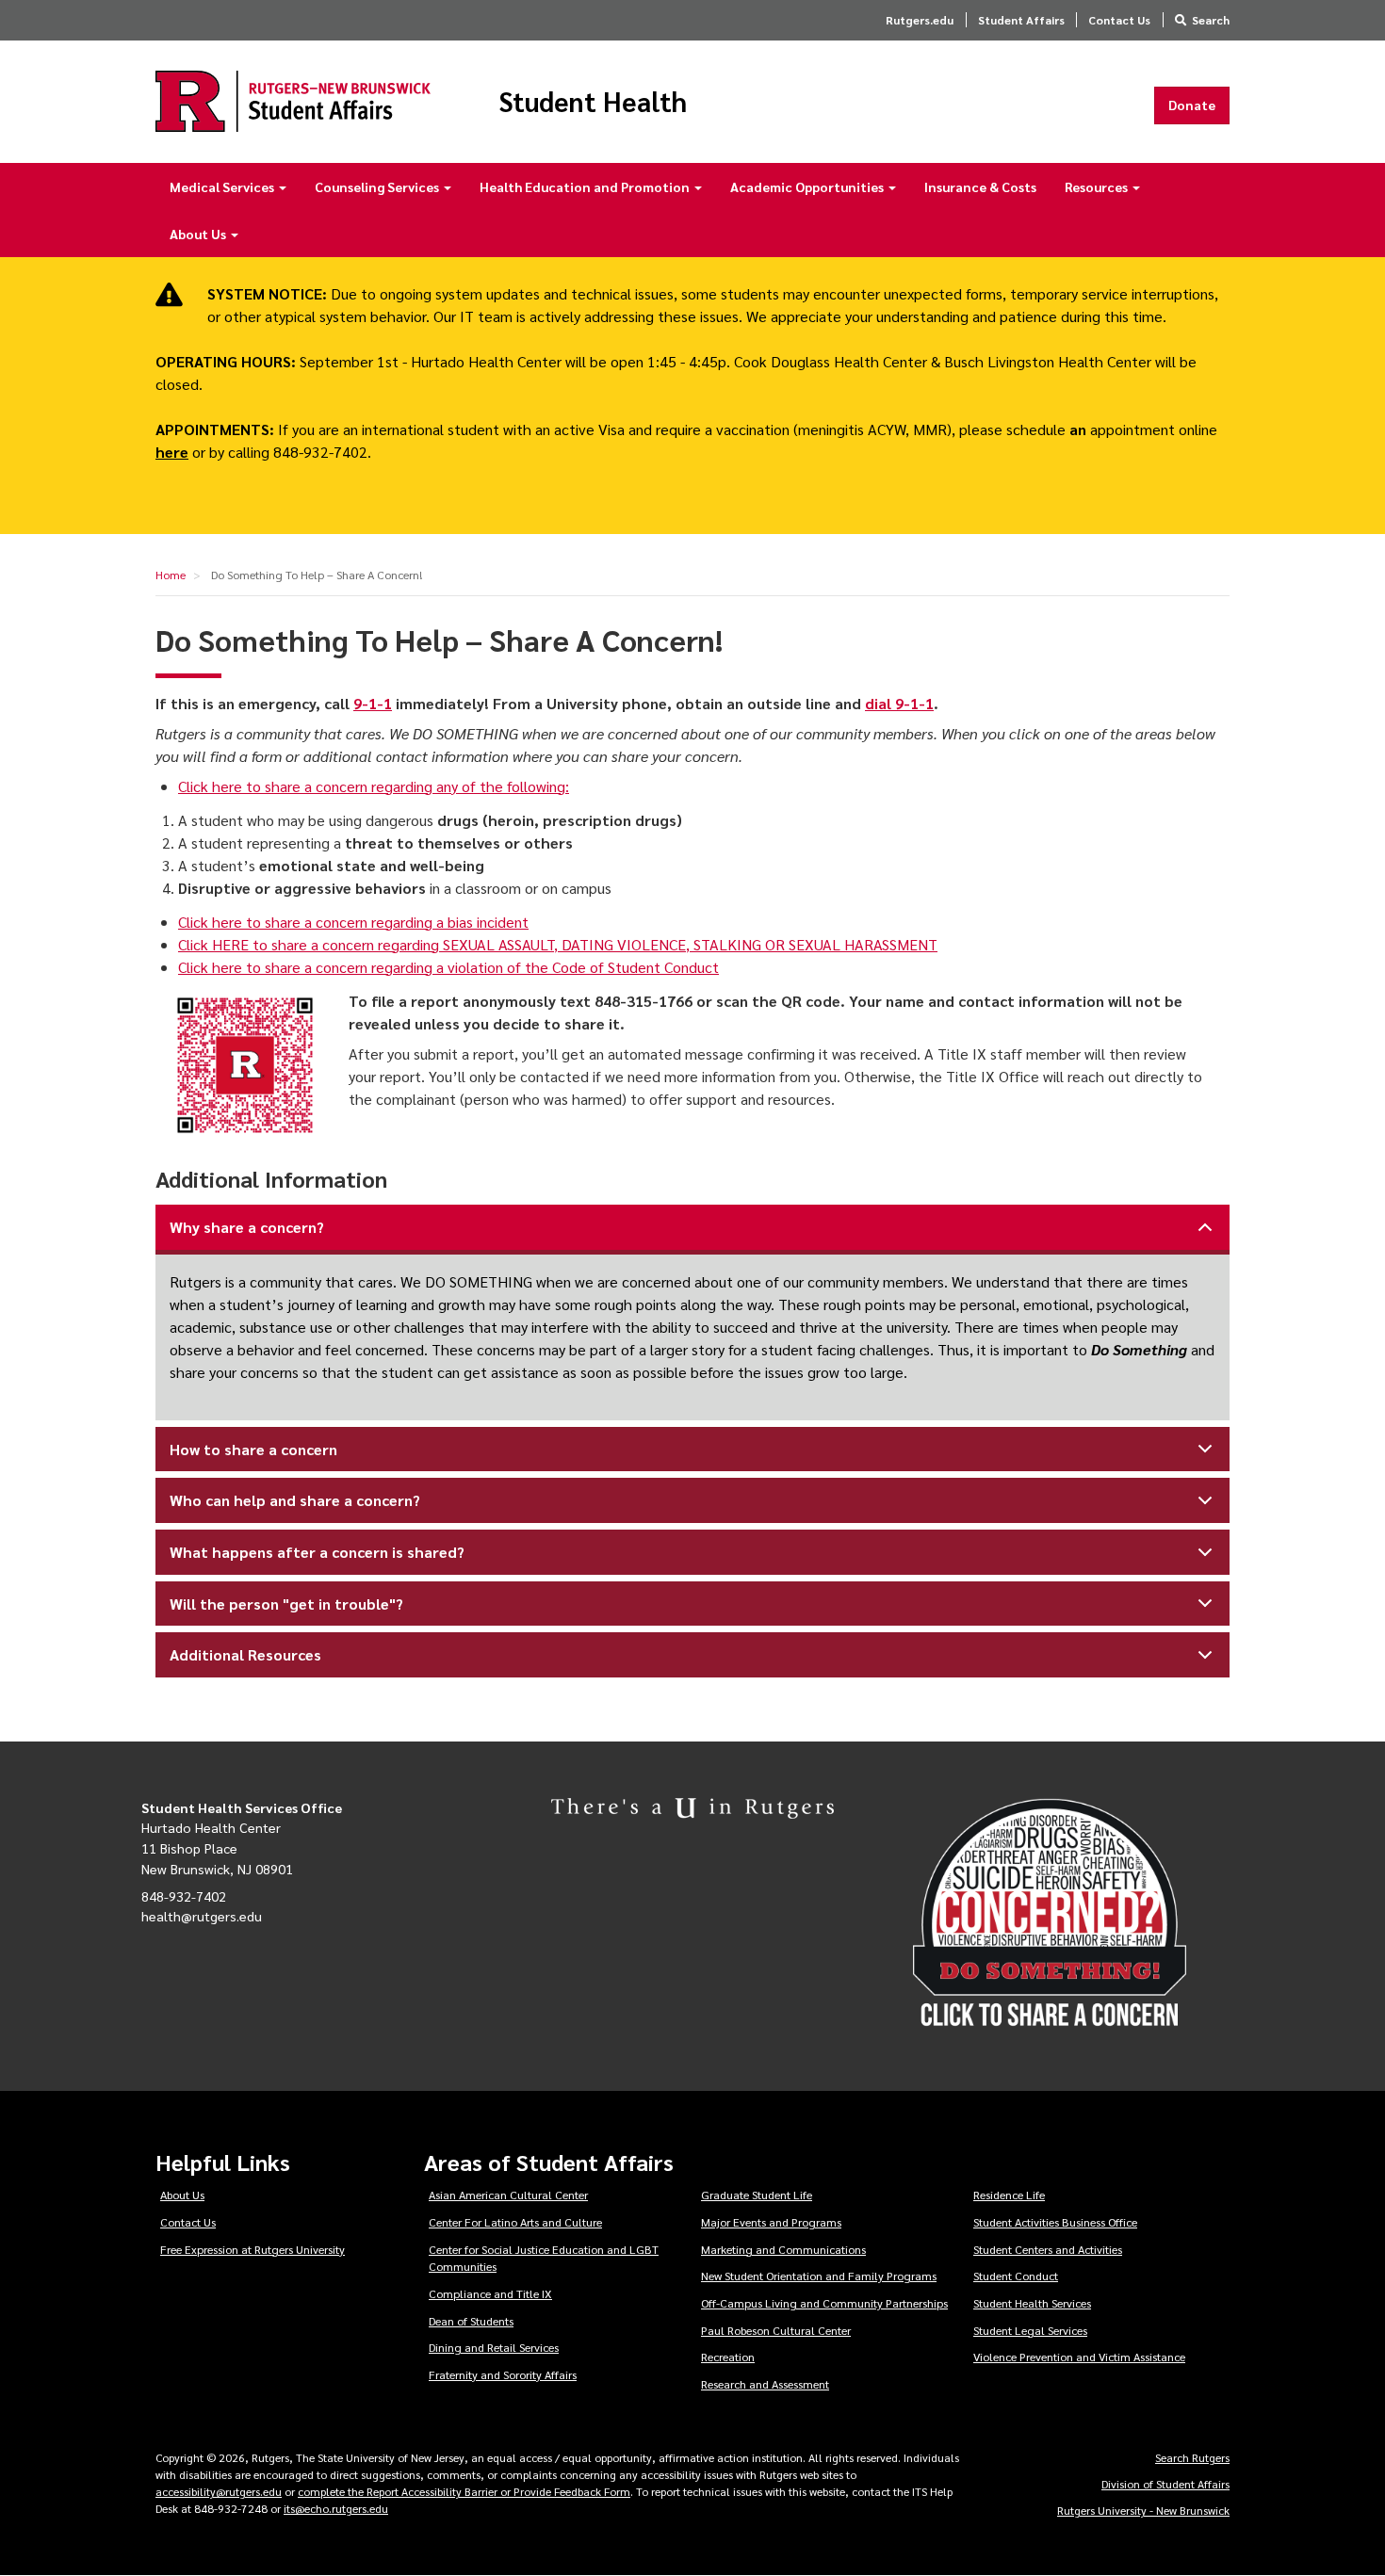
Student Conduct (1016, 2276)
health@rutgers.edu (202, 1916)
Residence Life (1009, 2195)
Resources (1098, 186)
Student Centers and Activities (1048, 2249)
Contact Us (1119, 20)
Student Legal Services (1030, 2330)
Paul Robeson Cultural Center (776, 2330)
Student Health (593, 102)
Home (171, 575)
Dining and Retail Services (494, 2347)
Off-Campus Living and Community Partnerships (824, 2303)
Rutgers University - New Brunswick (1143, 2510)
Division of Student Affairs (1165, 2484)
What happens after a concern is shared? (317, 1552)
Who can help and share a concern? (295, 1500)
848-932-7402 (184, 1896)
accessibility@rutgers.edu (219, 2491)
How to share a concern (253, 1449)
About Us (199, 234)
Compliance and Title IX (490, 2293)
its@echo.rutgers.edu (336, 2508)
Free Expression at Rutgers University (253, 2249)
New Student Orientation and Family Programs (819, 2276)
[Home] (293, 101)
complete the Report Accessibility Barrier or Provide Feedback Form (464, 2491)
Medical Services (223, 186)
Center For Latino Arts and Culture (515, 2222)
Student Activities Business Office (1055, 2222)
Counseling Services (378, 186)
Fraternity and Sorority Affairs (503, 2374)
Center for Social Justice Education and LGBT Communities (544, 2258)
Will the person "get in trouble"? (286, 1604)
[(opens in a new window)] (1078, 1913)
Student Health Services (1032, 2303)
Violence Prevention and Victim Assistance (1079, 2357)
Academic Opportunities (808, 186)
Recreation (728, 2357)
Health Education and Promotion (586, 186)
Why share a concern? (247, 1227)
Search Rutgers (1192, 2457)
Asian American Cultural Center (508, 2195)
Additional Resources (245, 1654)
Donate (1192, 105)
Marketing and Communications (783, 2249)
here (172, 452)
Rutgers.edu (920, 20)
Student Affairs (1021, 20)
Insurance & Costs (980, 186)
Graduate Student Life (757, 2195)
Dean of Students (471, 2321)
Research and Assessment (765, 2384)
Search (1211, 20)
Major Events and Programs (771, 2222)
